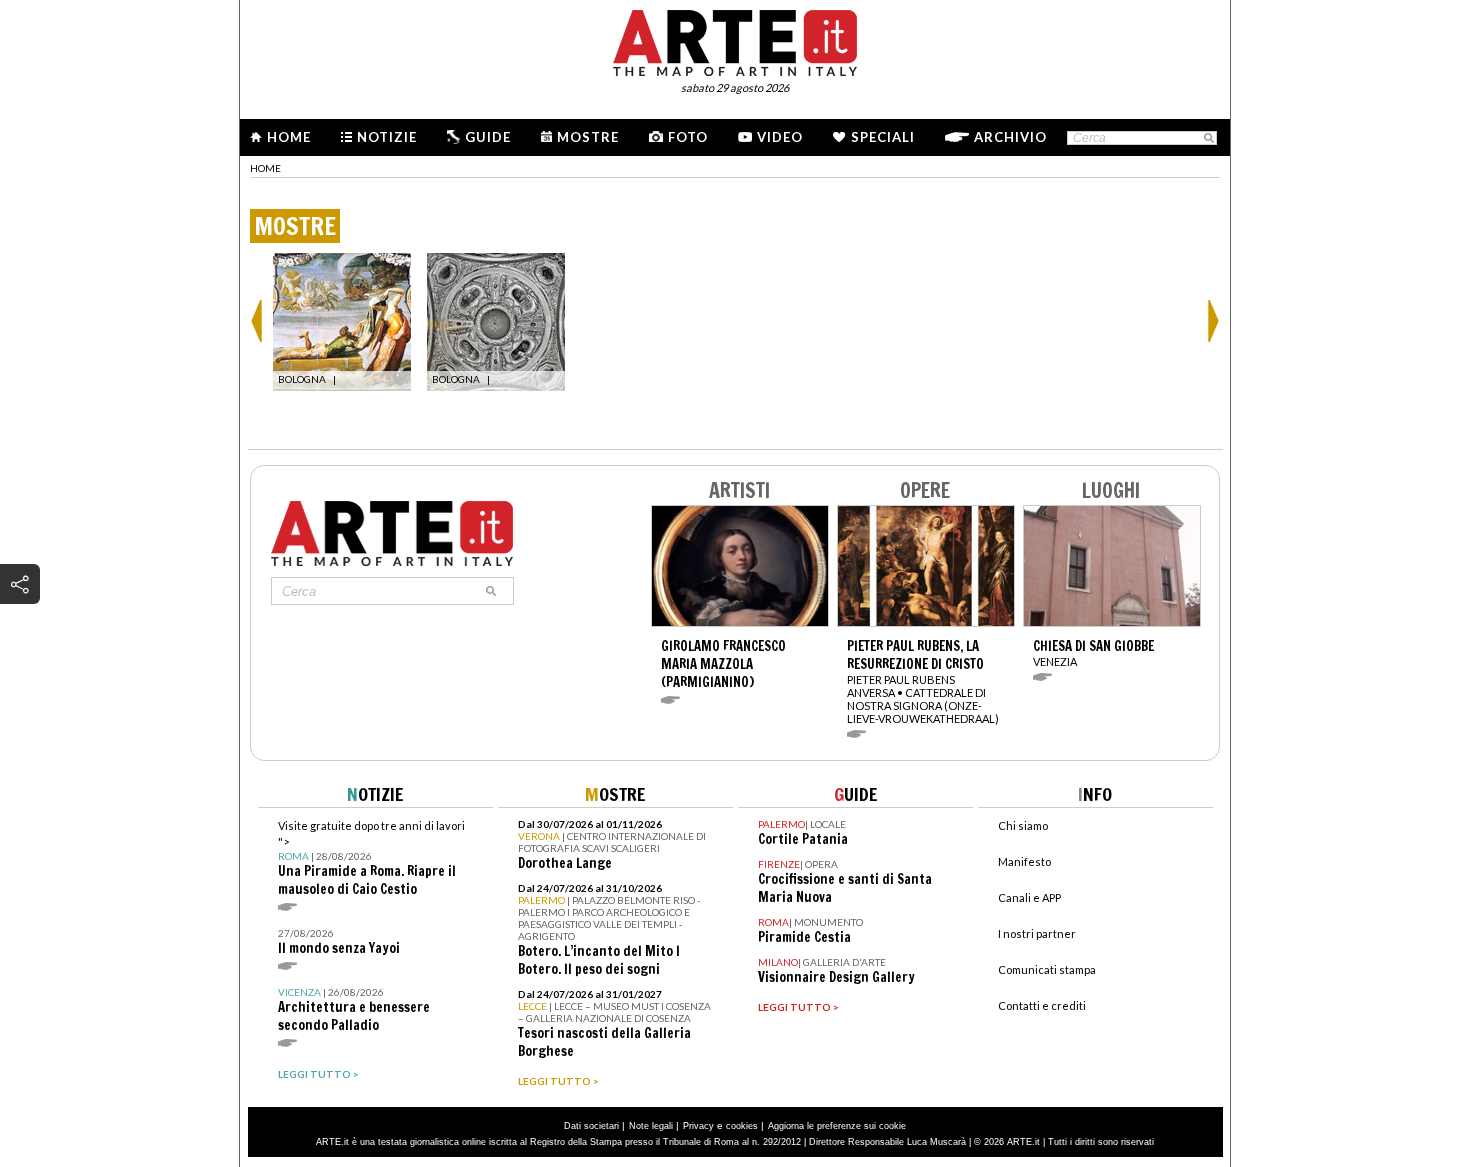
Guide (488, 137)
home (265, 168)
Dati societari (591, 1126)
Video (780, 137)
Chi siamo (1023, 825)
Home (289, 137)
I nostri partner (1037, 933)
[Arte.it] (735, 40)
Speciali (883, 137)
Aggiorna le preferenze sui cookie (837, 1126)
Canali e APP (1029, 897)
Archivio (1010, 137)
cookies (742, 1126)
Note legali (651, 1126)
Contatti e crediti (1042, 1005)
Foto (688, 137)
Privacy (698, 1126)
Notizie (387, 137)
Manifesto (1024, 861)
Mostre (588, 137)
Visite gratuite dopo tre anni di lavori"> (371, 858)
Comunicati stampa (1047, 969)
